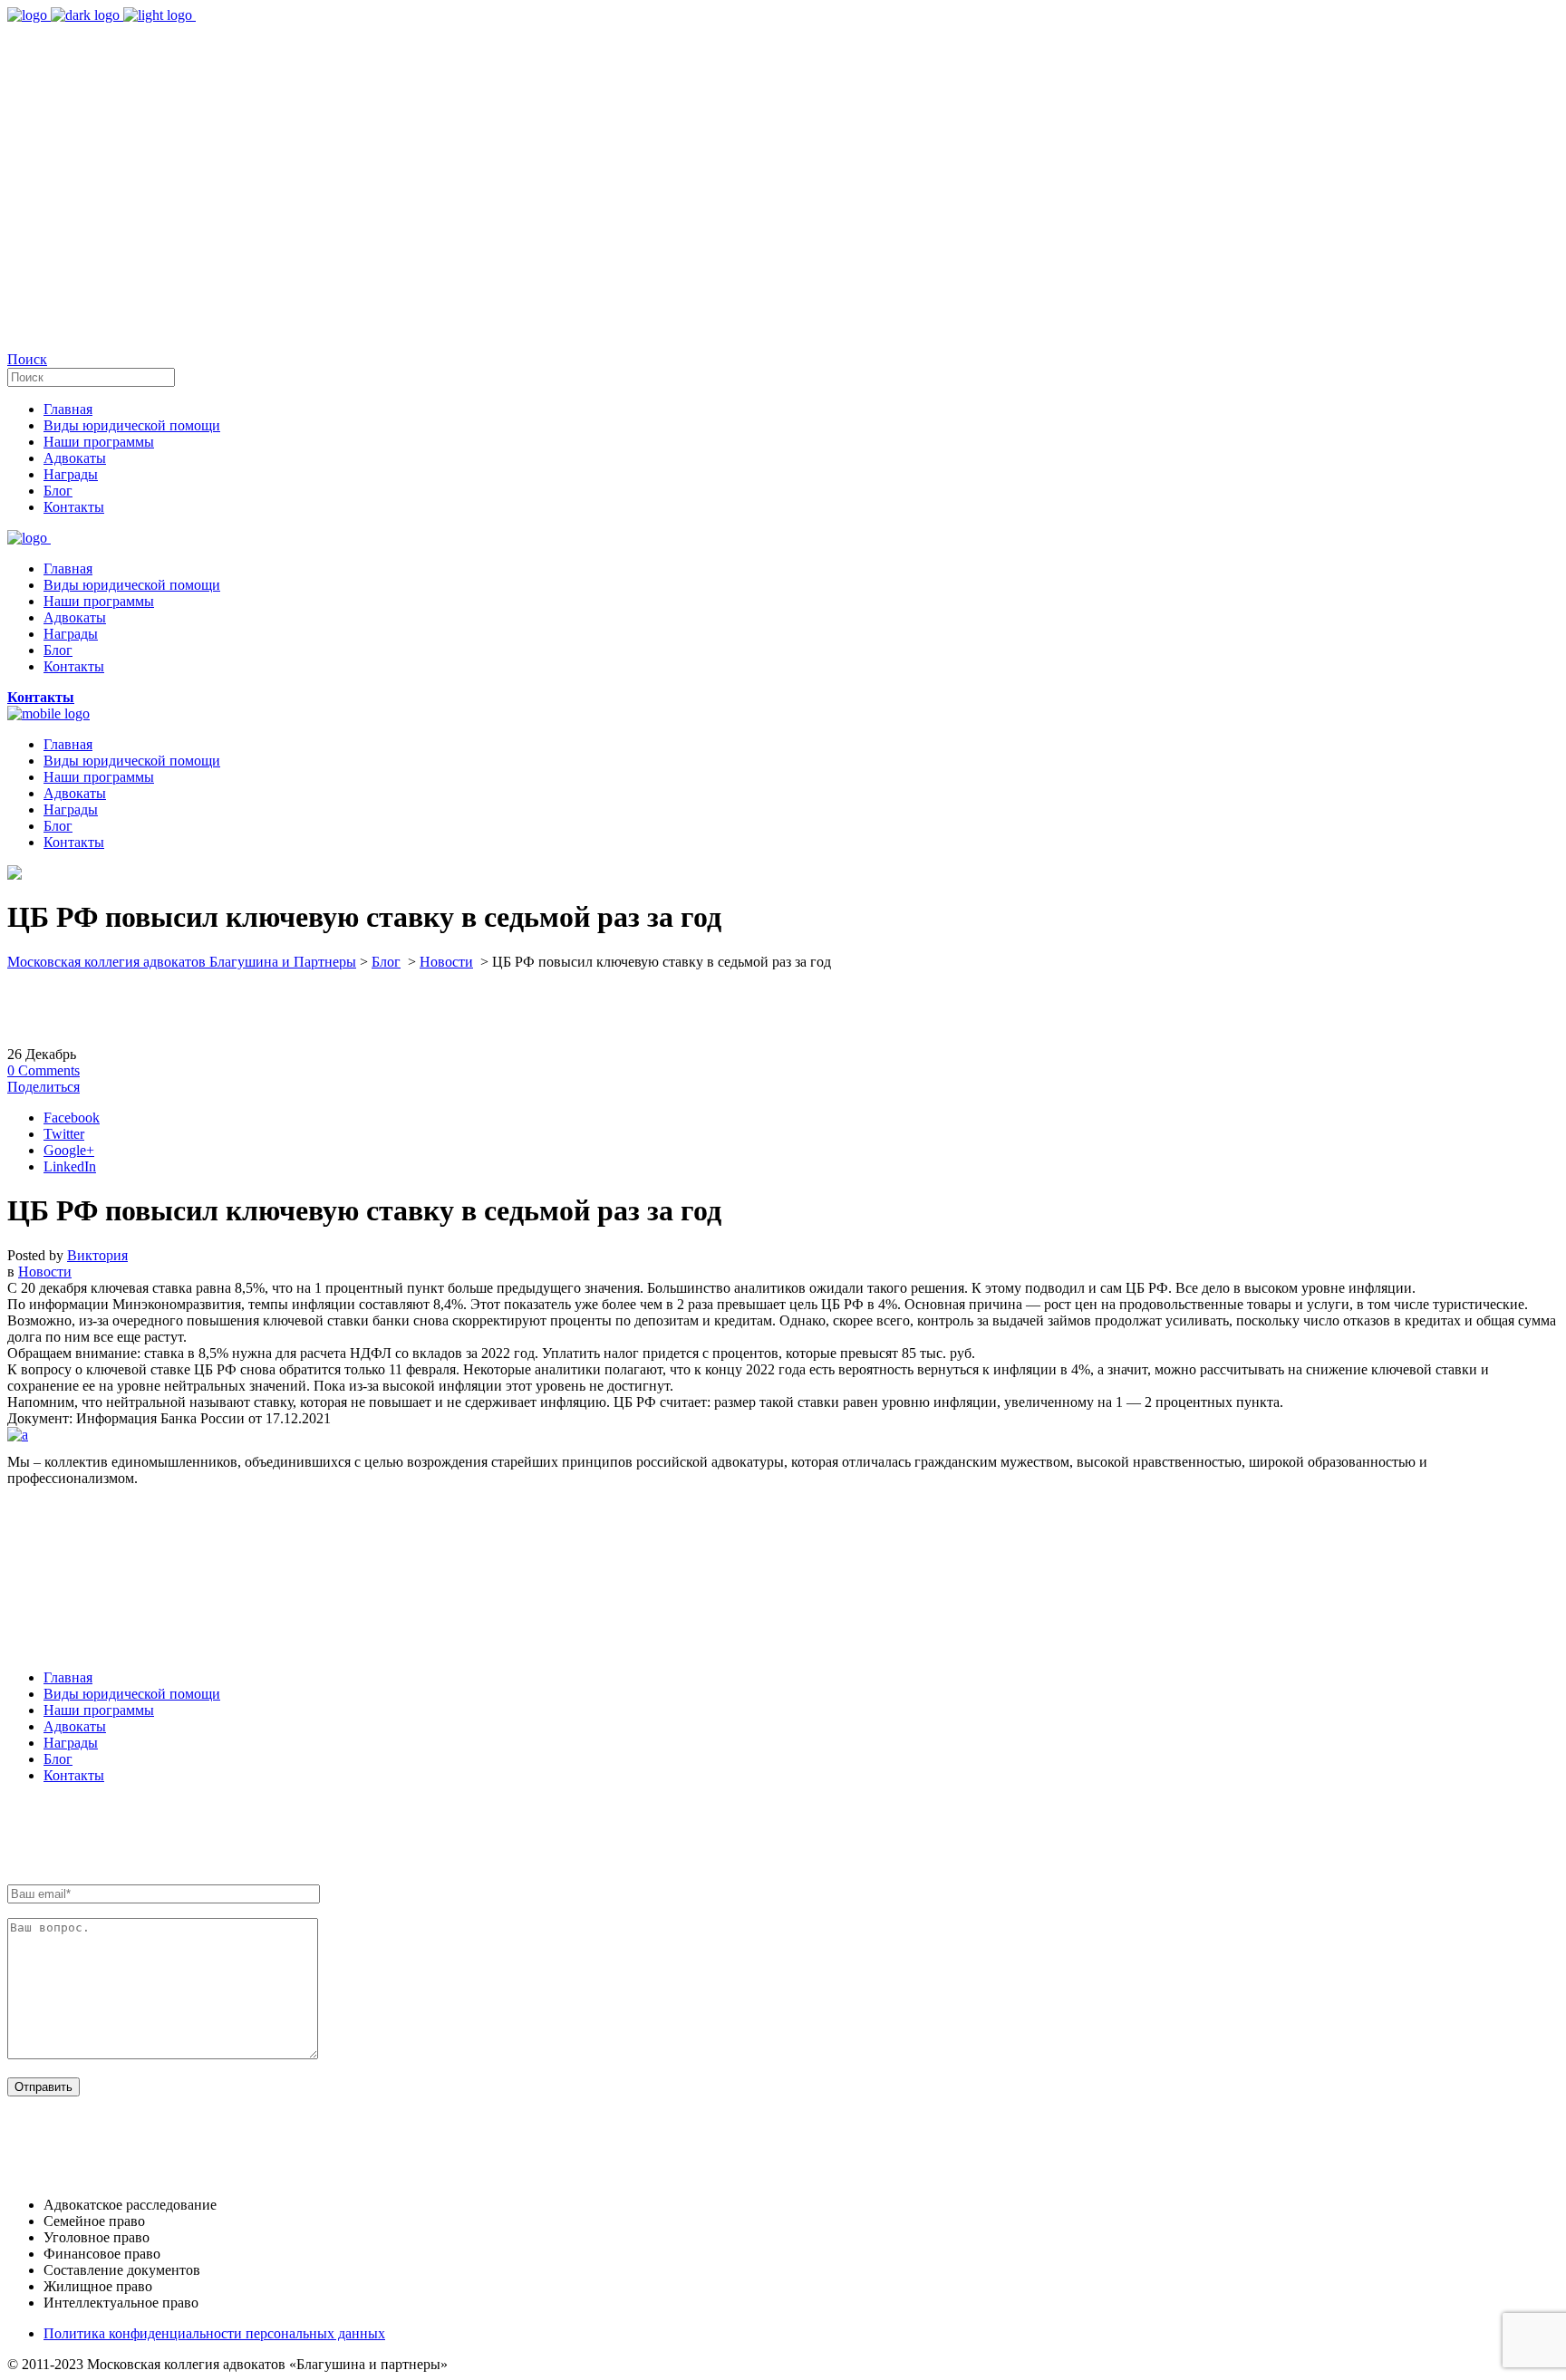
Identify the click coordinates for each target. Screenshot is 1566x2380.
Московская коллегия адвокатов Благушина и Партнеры (182, 962)
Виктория (97, 1255)
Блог (386, 962)
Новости (446, 962)
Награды (71, 1743)
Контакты (74, 1775)
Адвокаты (75, 1726)
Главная (68, 1677)
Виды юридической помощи (132, 1694)
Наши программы (99, 1710)
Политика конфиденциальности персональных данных (214, 2333)
